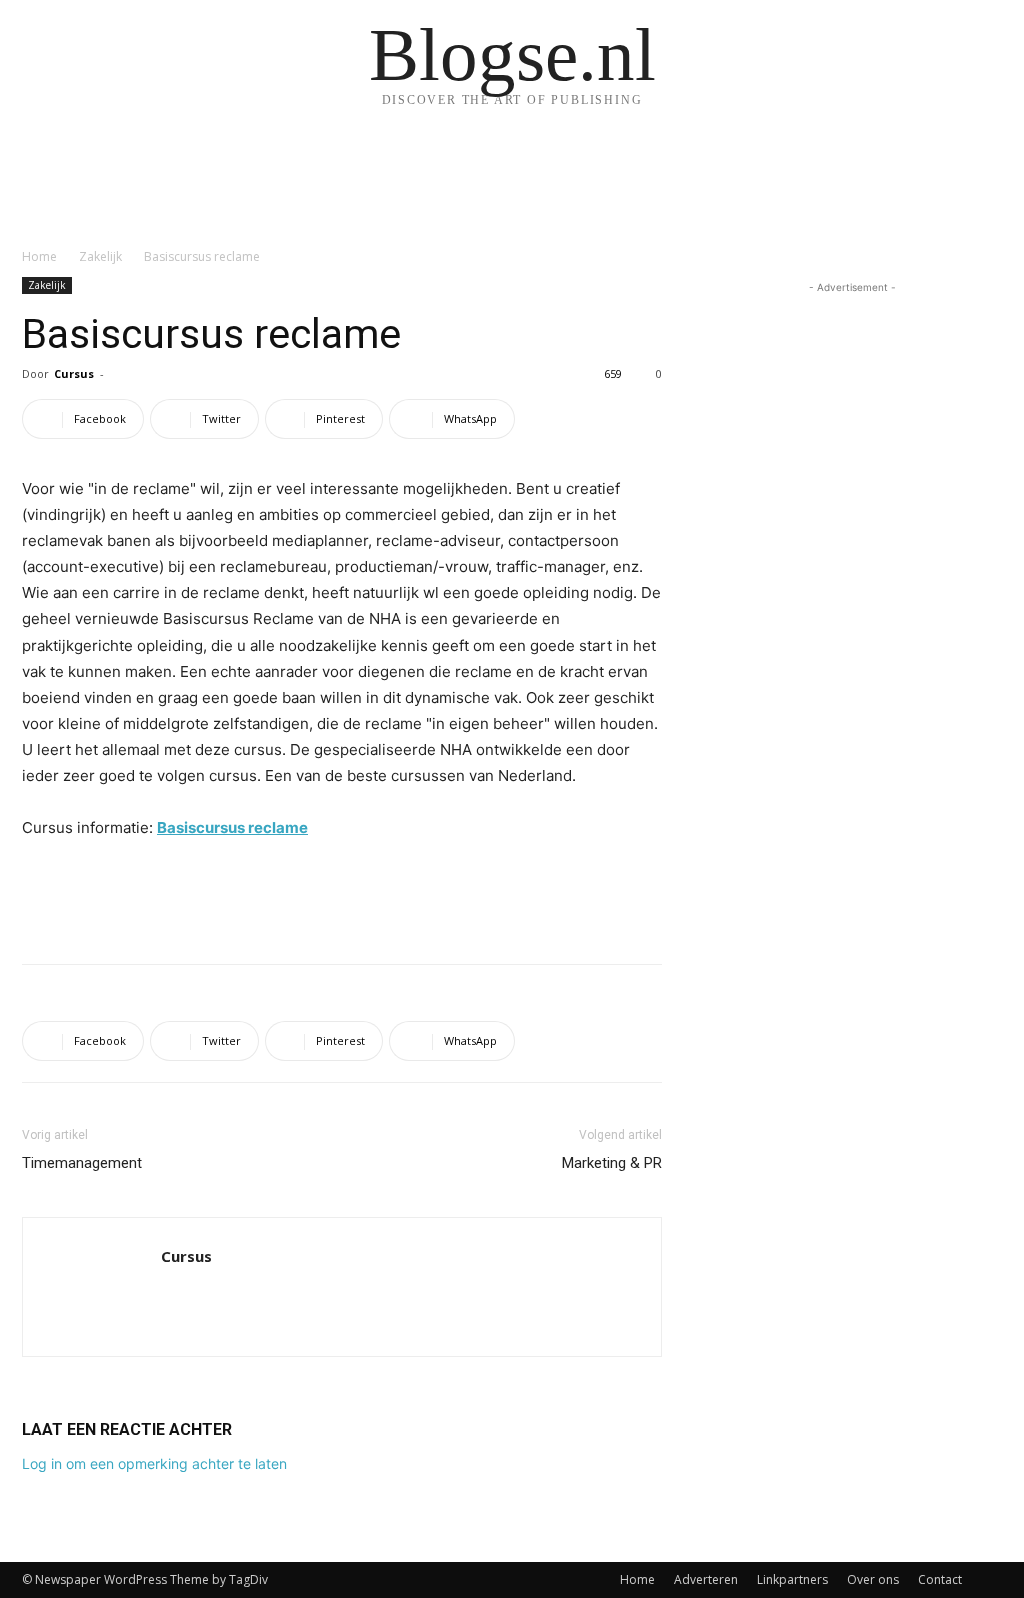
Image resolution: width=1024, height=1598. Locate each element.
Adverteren (706, 1579)
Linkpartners (792, 1579)
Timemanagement (82, 1163)
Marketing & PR (612, 1163)
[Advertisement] (342, 897)
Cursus (74, 373)
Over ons (873, 1579)
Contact (940, 1579)
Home (39, 256)
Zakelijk (100, 256)
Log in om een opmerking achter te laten (154, 1463)
